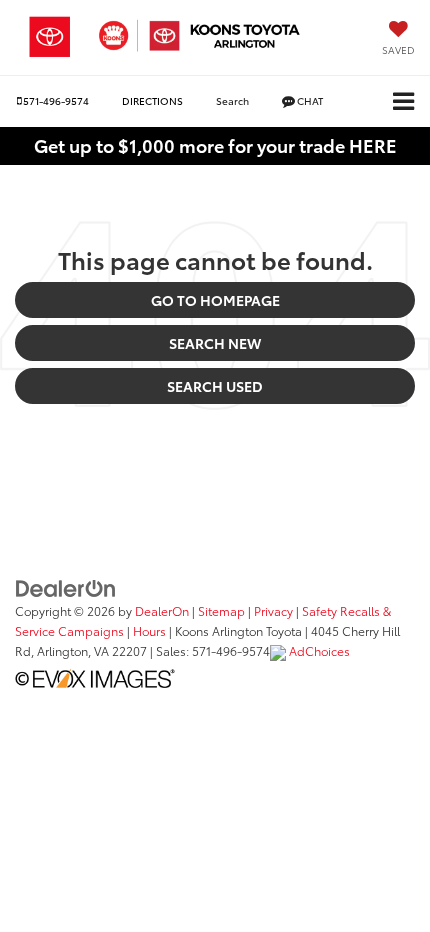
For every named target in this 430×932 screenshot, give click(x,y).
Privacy (273, 610)
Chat (309, 100)
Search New (215, 343)
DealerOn (162, 610)
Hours (149, 630)
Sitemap (221, 610)
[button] (53, 100)
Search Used (215, 386)
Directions (152, 100)
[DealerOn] (66, 586)
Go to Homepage (215, 300)
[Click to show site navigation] (403, 101)
